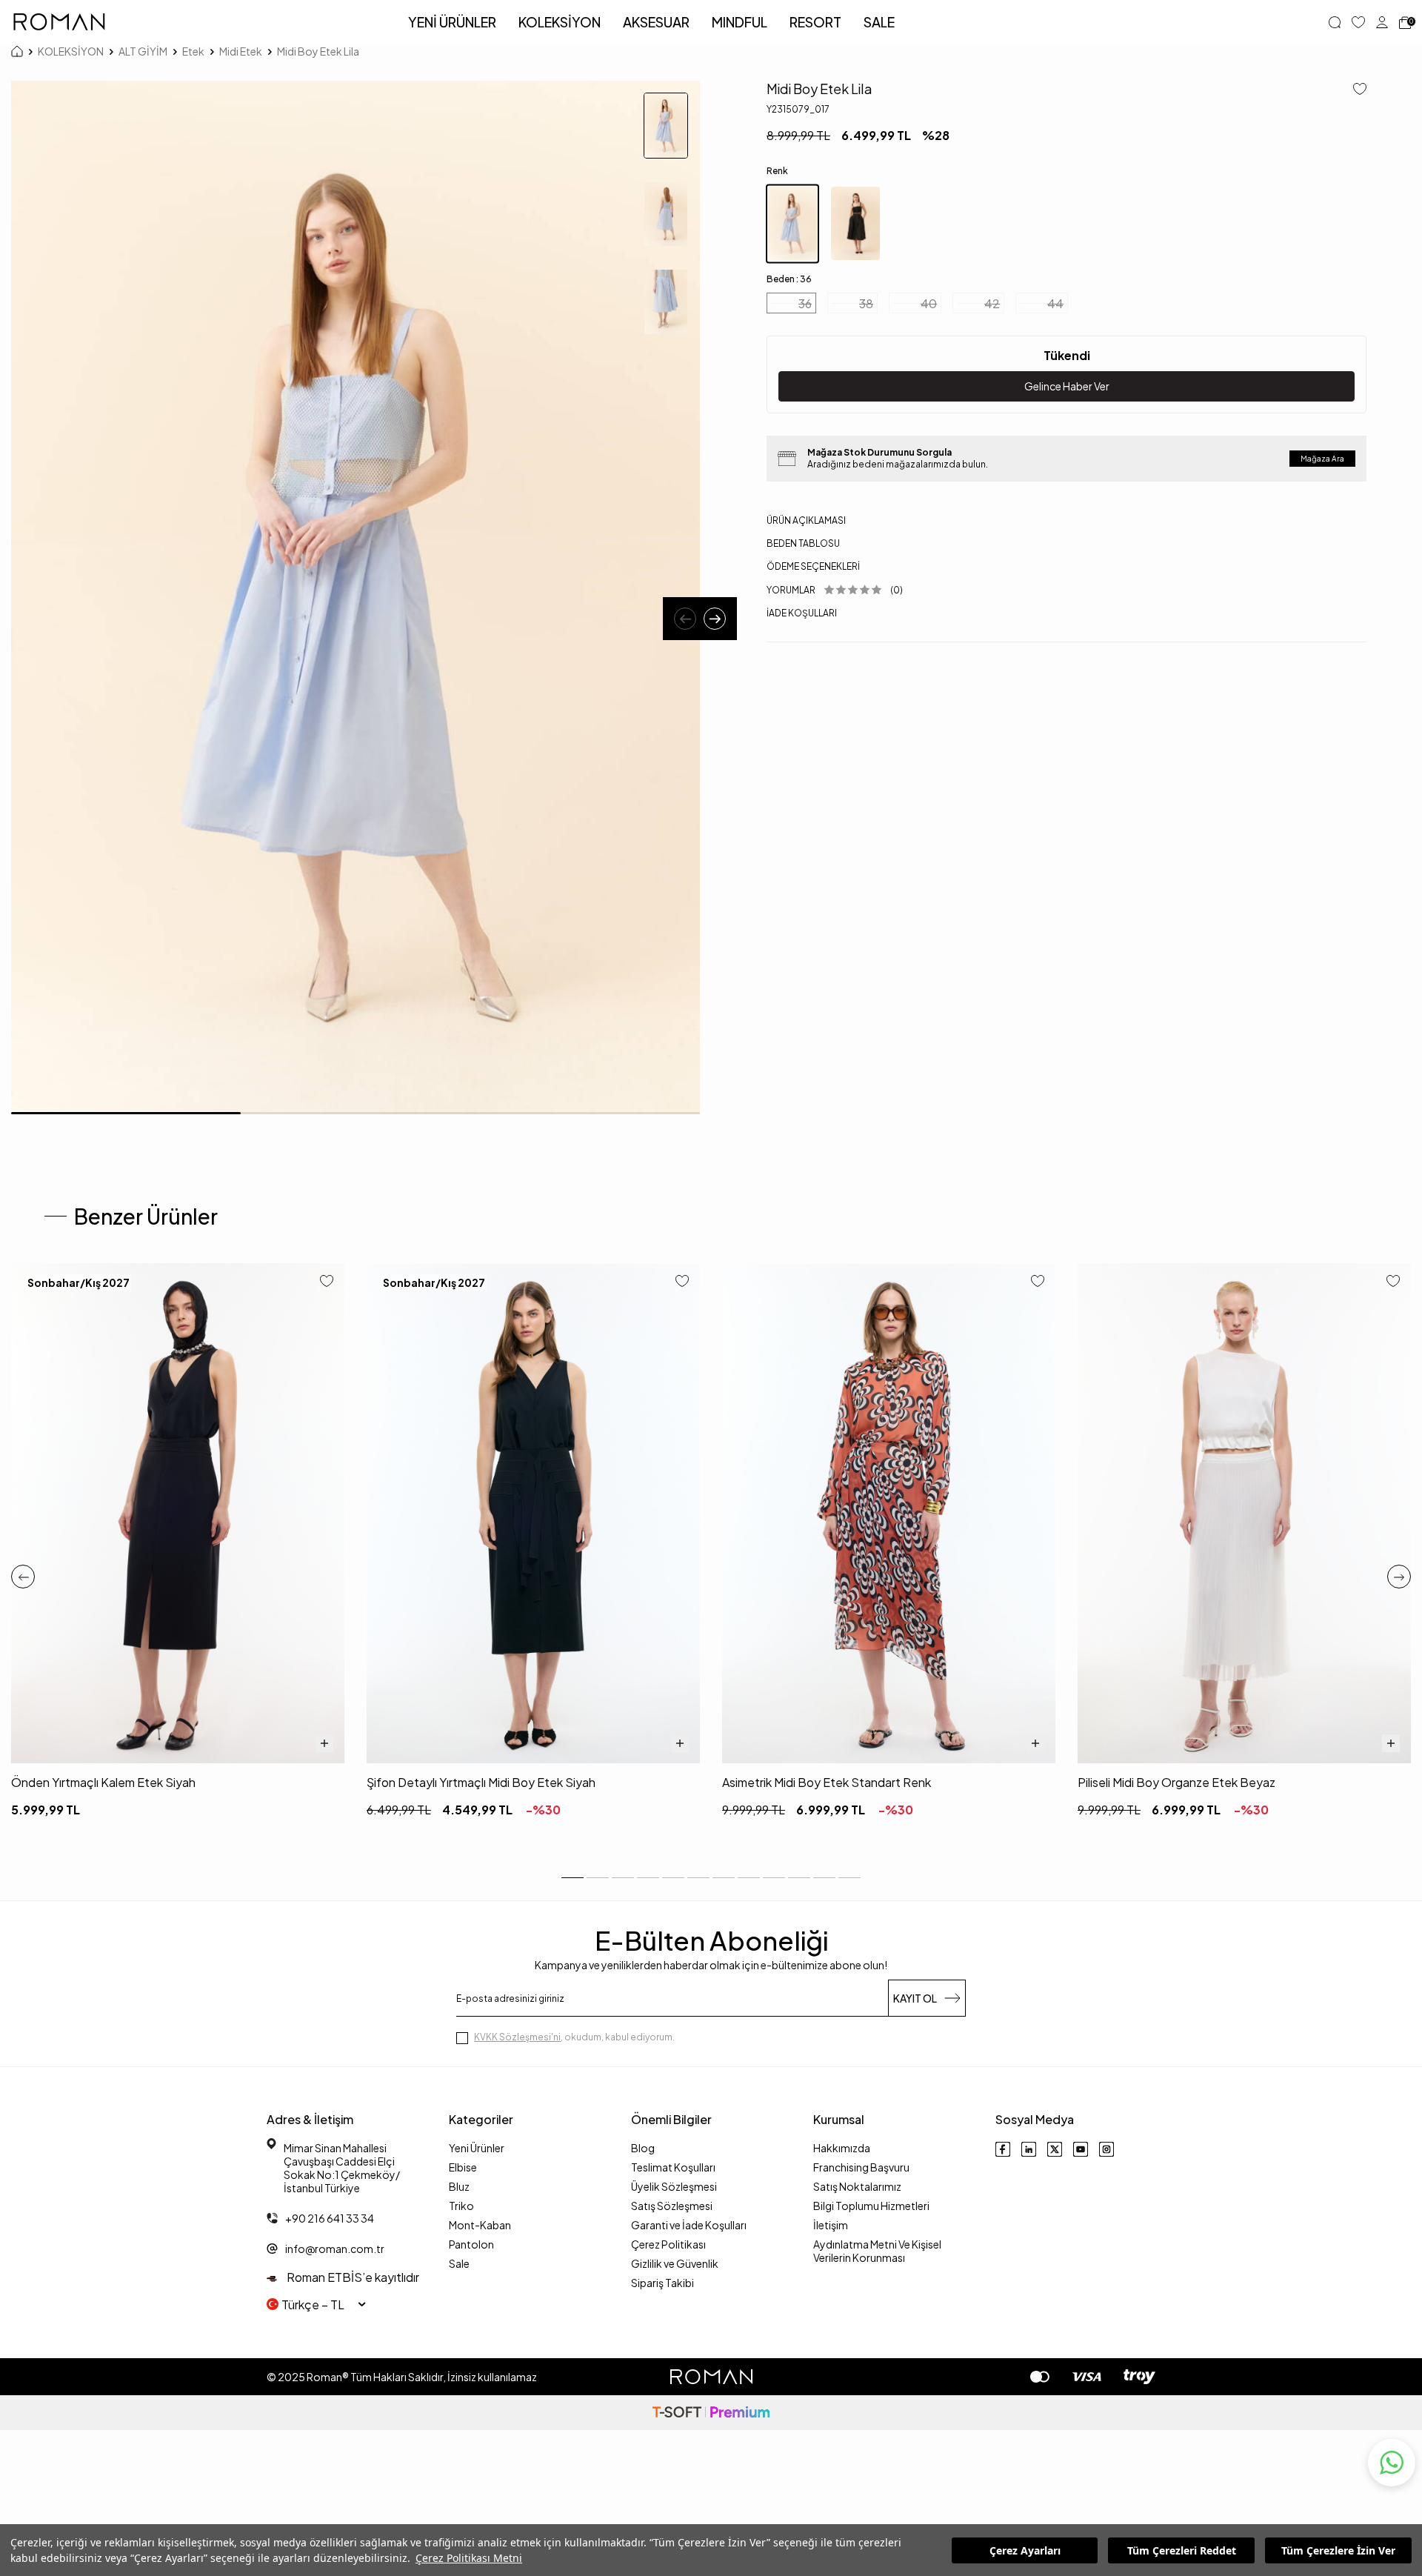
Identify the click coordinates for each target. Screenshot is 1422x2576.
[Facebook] (1003, 2149)
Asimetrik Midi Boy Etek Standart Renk (827, 1782)
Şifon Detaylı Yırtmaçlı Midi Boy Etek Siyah (481, 1782)
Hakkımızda (842, 2148)
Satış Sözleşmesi (672, 2206)
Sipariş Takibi (662, 2283)
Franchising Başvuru (861, 2167)
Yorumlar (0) (835, 590)
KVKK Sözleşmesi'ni (517, 2037)
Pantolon (471, 2244)
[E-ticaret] (711, 2413)
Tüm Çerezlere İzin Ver (1338, 2550)
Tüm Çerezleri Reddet (1182, 2550)
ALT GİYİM (143, 51)
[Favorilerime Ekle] (327, 1282)
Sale (459, 2263)
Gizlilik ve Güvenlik (675, 2263)
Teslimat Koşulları (673, 2167)
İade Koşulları (802, 613)
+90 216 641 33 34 (330, 2218)
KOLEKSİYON (560, 22)
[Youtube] (1081, 2149)
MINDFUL (740, 22)
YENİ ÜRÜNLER (452, 22)
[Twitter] (1055, 2149)
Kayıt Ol (915, 1998)
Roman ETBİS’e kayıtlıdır (352, 2277)
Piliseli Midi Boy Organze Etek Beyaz (1176, 1782)
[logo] (59, 22)
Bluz (459, 2186)
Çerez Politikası (668, 2244)
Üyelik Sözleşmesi (674, 2186)
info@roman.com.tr (335, 2249)
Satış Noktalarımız (857, 2186)
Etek (193, 51)
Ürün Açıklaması (806, 520)
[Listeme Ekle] (1354, 90)
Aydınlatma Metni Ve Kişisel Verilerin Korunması (877, 2251)
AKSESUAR (656, 22)
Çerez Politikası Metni (469, 2558)
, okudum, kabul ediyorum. (574, 2037)
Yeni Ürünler (477, 2148)
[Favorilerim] (1358, 22)
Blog (643, 2148)
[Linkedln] (1029, 2149)
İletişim (831, 2225)
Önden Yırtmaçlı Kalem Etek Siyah (103, 1782)
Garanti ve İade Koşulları (689, 2225)
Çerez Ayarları (1025, 2550)
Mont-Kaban (480, 2225)
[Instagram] (1106, 2149)
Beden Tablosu (803, 543)
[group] (355, 598)
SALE (879, 22)
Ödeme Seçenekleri (813, 566)
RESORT (815, 22)
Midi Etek (241, 51)
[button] (685, 619)
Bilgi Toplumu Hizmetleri (871, 2206)
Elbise (463, 2167)
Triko (461, 2206)
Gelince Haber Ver (1067, 386)
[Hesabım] (1382, 22)
